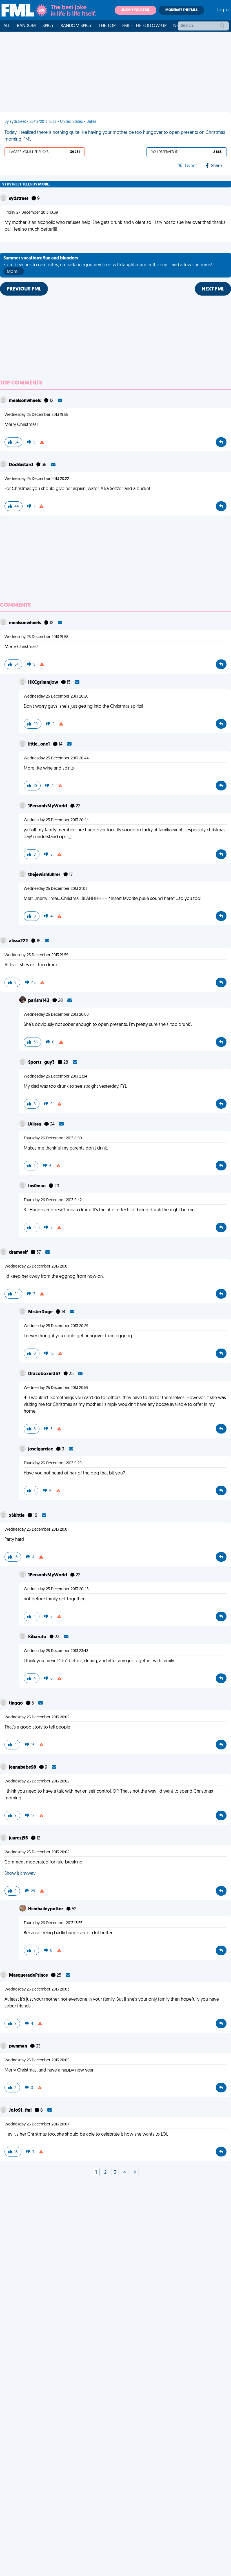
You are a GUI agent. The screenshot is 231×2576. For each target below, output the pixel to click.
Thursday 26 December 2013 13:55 (53, 1923)
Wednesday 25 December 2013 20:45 (56, 1589)
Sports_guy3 (42, 1063)
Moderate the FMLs (181, 10)
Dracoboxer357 (45, 1374)
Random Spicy (76, 26)
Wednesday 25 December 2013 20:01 (36, 1267)
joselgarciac (41, 1449)
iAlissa (35, 1124)
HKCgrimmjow (44, 683)
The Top (107, 26)
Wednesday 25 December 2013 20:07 (37, 2124)
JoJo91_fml (21, 2110)
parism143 (39, 1001)
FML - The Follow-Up (144, 26)
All (7, 26)
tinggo (16, 1703)
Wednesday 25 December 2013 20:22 (37, 479)
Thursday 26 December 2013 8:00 (53, 1138)
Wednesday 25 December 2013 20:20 (56, 697)
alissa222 (19, 941)
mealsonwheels (25, 401)
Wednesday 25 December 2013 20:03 (37, 1990)
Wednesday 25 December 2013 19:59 (36, 955)
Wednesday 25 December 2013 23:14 (55, 1077)
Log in (223, 10)
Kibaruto (38, 1637)
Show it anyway (20, 1874)
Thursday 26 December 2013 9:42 (53, 1200)
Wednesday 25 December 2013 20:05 (37, 2060)
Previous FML (24, 289)
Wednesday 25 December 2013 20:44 (56, 758)
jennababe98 (23, 1767)
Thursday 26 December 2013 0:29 (53, 1463)
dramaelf (19, 1253)
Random (26, 26)
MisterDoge (41, 1312)
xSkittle (17, 1516)
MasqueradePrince (29, 1976)
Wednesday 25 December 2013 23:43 (56, 1651)
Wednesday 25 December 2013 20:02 (37, 1717)
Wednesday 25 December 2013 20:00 (56, 1015)
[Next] (135, 2173)
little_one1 (39, 744)
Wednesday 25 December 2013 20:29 (56, 1326)
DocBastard (21, 465)
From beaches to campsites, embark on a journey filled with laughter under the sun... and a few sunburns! (108, 265)
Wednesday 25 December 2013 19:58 (36, 415)
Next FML (213, 289)
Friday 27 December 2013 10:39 (31, 213)
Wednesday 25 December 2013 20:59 (56, 1388)
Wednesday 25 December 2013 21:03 (55, 889)
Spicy (48, 26)
